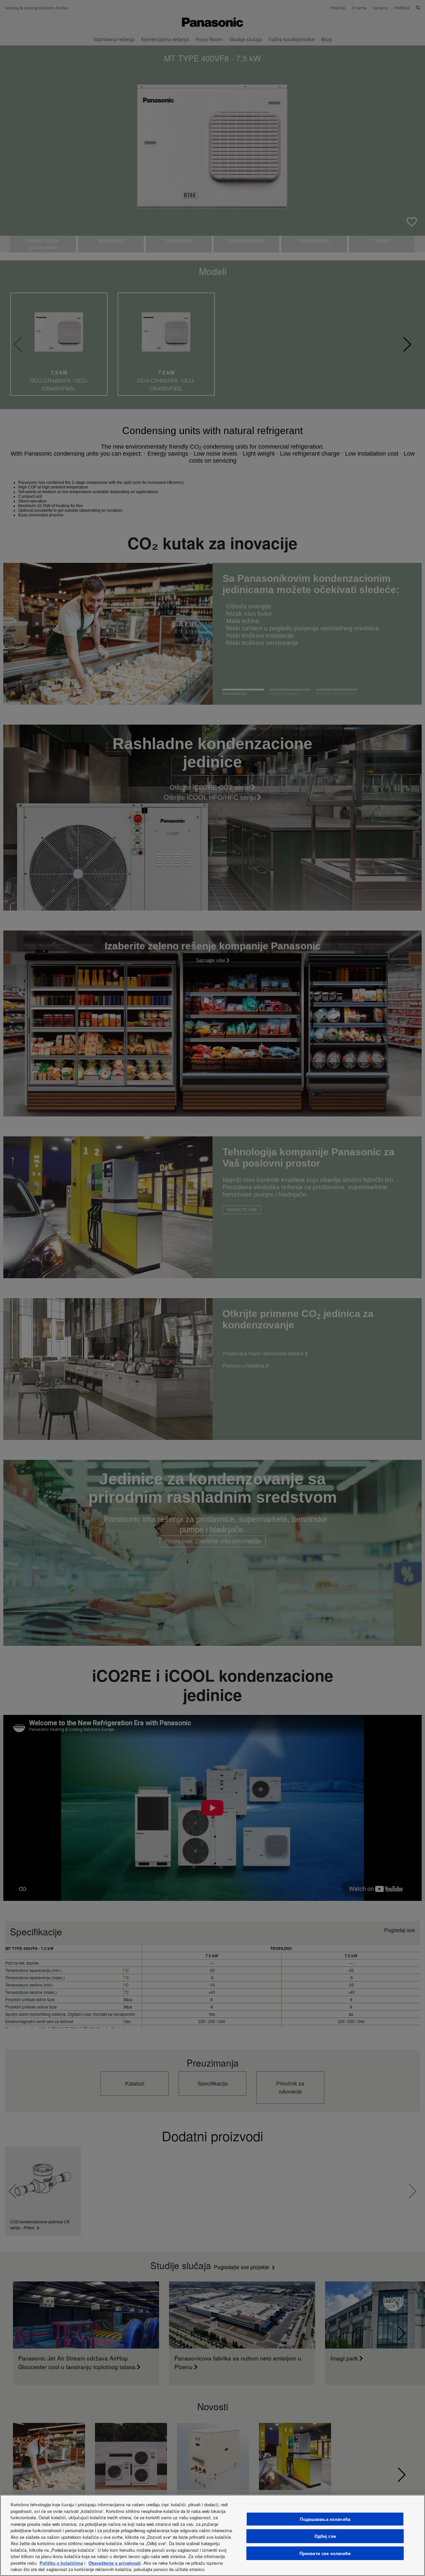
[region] (212, 2535)
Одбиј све (325, 2536)
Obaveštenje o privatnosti (115, 2563)
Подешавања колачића (325, 2519)
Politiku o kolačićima (61, 2563)
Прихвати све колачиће (325, 2553)
